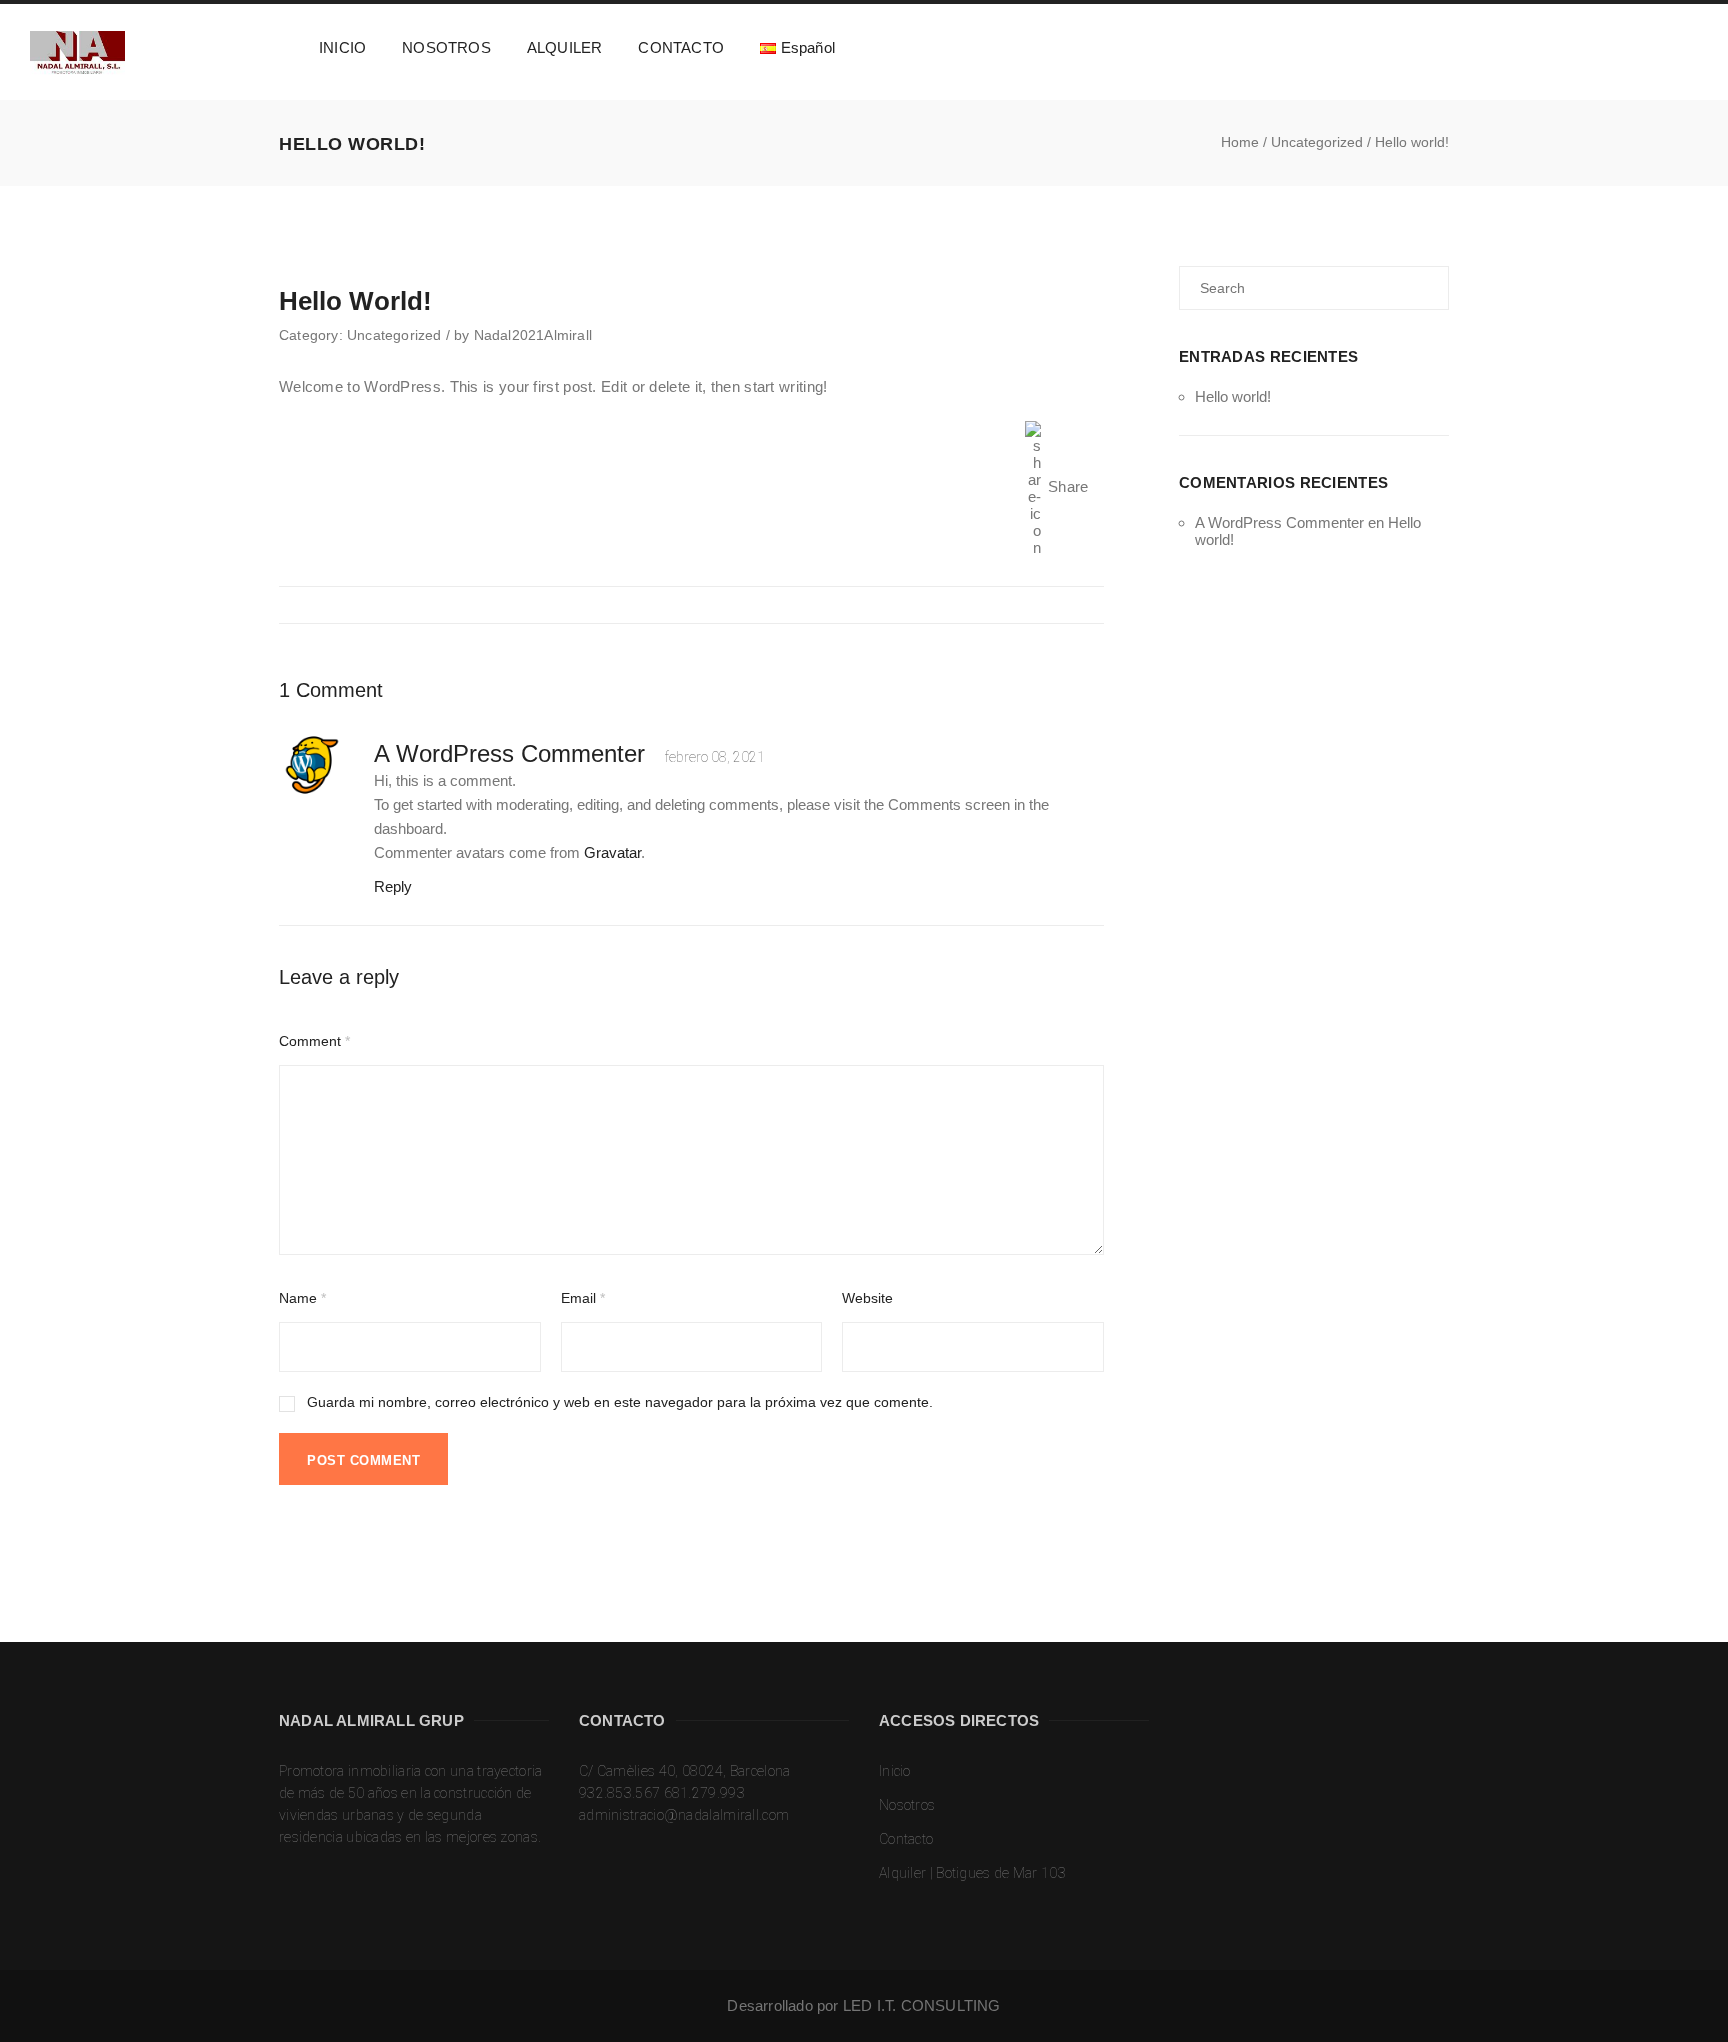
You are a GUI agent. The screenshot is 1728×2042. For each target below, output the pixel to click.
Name (302, 1298)
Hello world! (1233, 396)
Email (583, 1298)
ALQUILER (565, 47)
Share (1070, 487)
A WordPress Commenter (1279, 522)
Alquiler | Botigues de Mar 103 (972, 1873)
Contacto (906, 1839)
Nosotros (907, 1805)
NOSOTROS (446, 47)
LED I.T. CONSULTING (922, 2005)
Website (867, 1298)
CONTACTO (681, 47)
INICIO (342, 47)
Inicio (895, 1771)
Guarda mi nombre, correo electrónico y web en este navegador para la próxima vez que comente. (620, 1402)
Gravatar (612, 852)
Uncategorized (394, 335)
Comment (314, 1041)
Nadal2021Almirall (533, 335)
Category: (313, 335)
